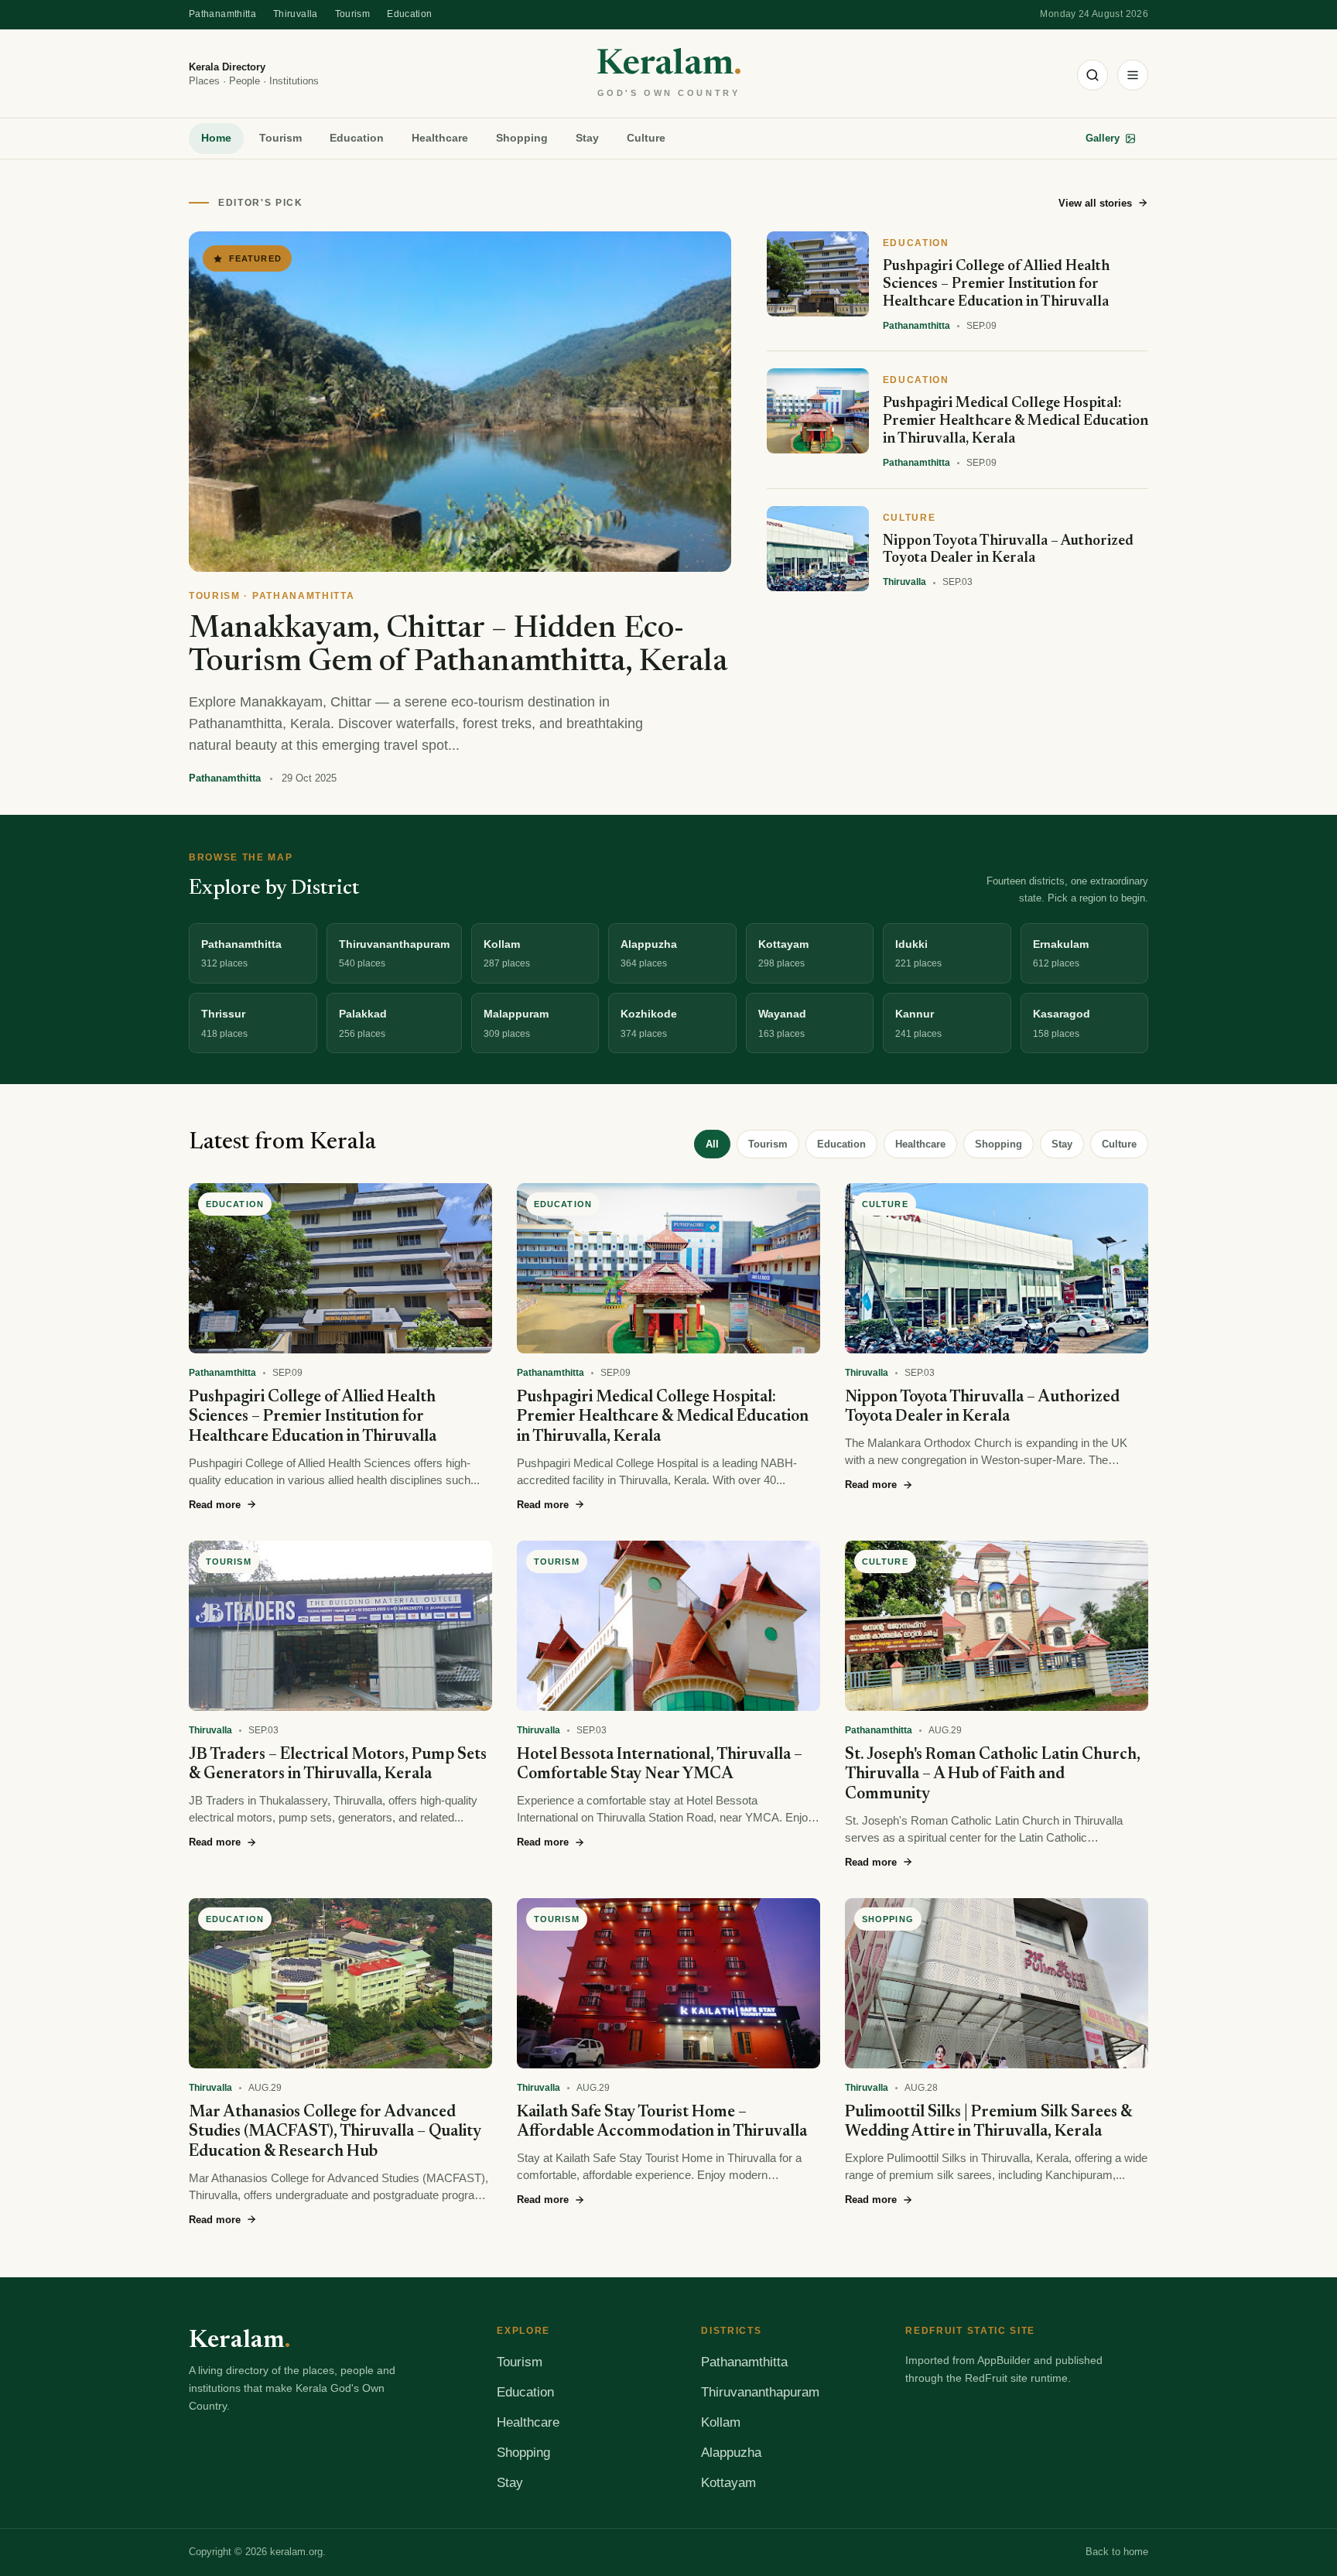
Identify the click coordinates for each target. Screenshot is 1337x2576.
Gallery (1103, 138)
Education (409, 14)
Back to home (1117, 2552)
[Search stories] (1093, 75)
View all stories (1095, 203)
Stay (587, 138)
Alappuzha (731, 2453)
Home (216, 138)
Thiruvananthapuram (760, 2392)
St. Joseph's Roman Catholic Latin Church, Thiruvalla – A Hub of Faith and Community (993, 1775)
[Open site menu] (1133, 75)
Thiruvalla (296, 14)
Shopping (522, 138)
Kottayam (728, 2483)
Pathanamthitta (222, 14)
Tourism (353, 14)
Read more (215, 1505)
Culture (646, 138)
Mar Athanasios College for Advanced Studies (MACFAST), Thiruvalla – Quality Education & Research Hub (335, 2133)
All (712, 1144)
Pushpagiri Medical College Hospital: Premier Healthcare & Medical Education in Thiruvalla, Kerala (663, 1418)
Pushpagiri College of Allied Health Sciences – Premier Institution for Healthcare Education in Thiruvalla (313, 1418)
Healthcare (440, 138)
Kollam (721, 2422)
